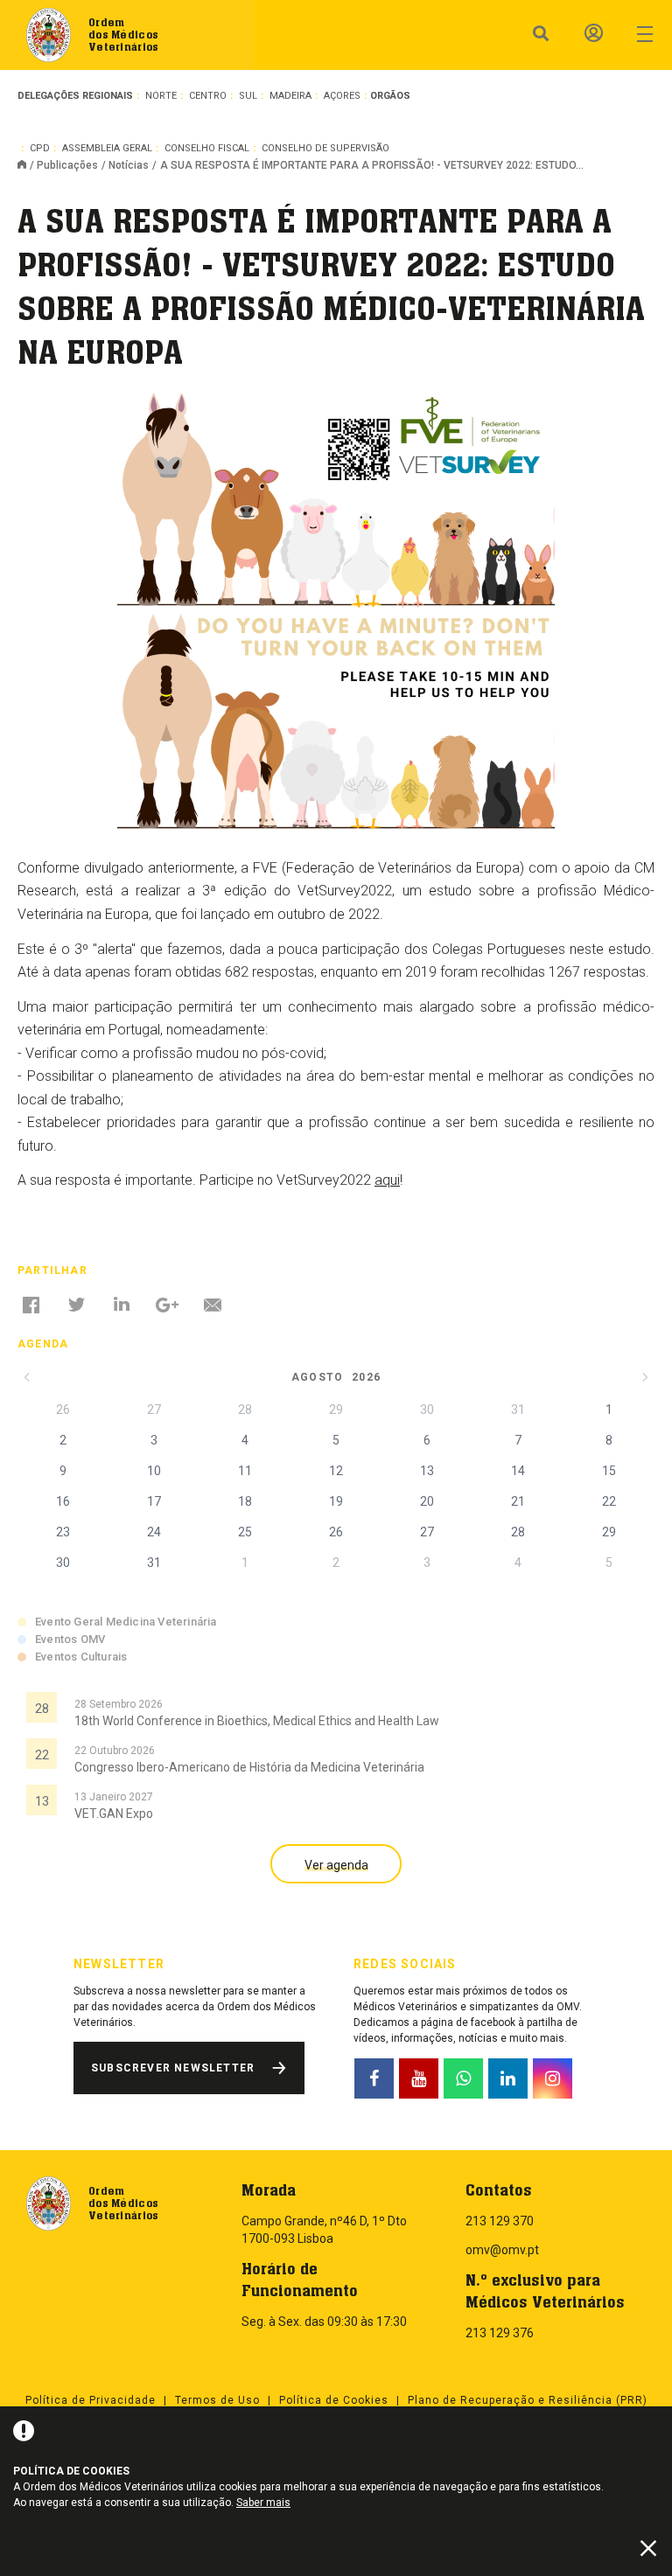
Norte (161, 96)
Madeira (290, 96)
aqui (387, 1180)
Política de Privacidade (91, 2400)
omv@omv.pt (502, 2250)
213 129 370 (500, 2221)
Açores (342, 96)
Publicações (67, 165)
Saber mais (263, 2503)
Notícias (129, 165)
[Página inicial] (27, 166)
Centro (208, 96)
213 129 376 (500, 2333)
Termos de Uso (217, 2400)
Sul (248, 96)
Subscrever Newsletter (173, 2068)
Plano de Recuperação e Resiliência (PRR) (528, 2400)
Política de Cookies (334, 2400)
